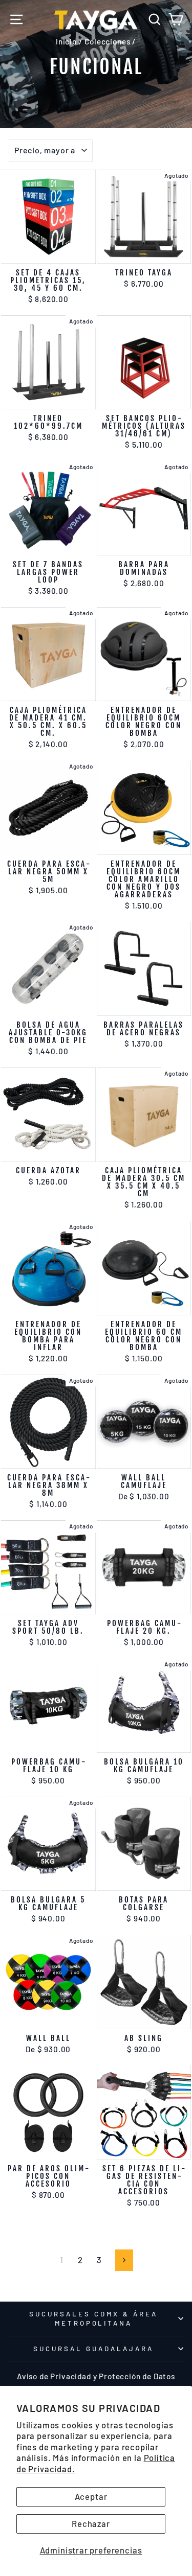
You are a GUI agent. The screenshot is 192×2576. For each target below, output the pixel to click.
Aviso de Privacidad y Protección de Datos (96, 2376)
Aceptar (91, 2496)
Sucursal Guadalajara (93, 2349)
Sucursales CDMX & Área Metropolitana (93, 2319)
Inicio (66, 41)
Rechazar (91, 2523)
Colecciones (107, 41)
